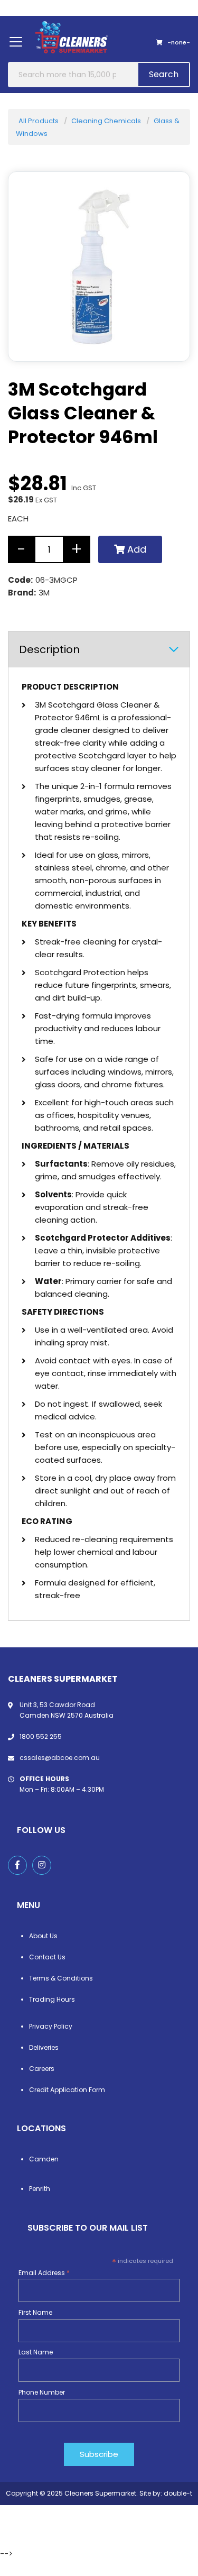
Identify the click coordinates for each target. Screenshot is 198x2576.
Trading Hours (52, 1999)
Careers (42, 2069)
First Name (35, 2312)
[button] (168, 340)
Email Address (44, 2273)
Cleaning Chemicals (106, 121)
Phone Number (42, 2392)
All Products (39, 121)
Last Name (36, 2352)
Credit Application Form (67, 2090)
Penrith (40, 2189)
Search (164, 74)
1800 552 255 (41, 1736)
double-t (178, 2493)
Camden (44, 2159)
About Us (43, 1936)
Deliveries (44, 2047)
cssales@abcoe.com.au (60, 1758)
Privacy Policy (51, 2026)
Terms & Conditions (61, 1978)
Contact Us (47, 1957)
